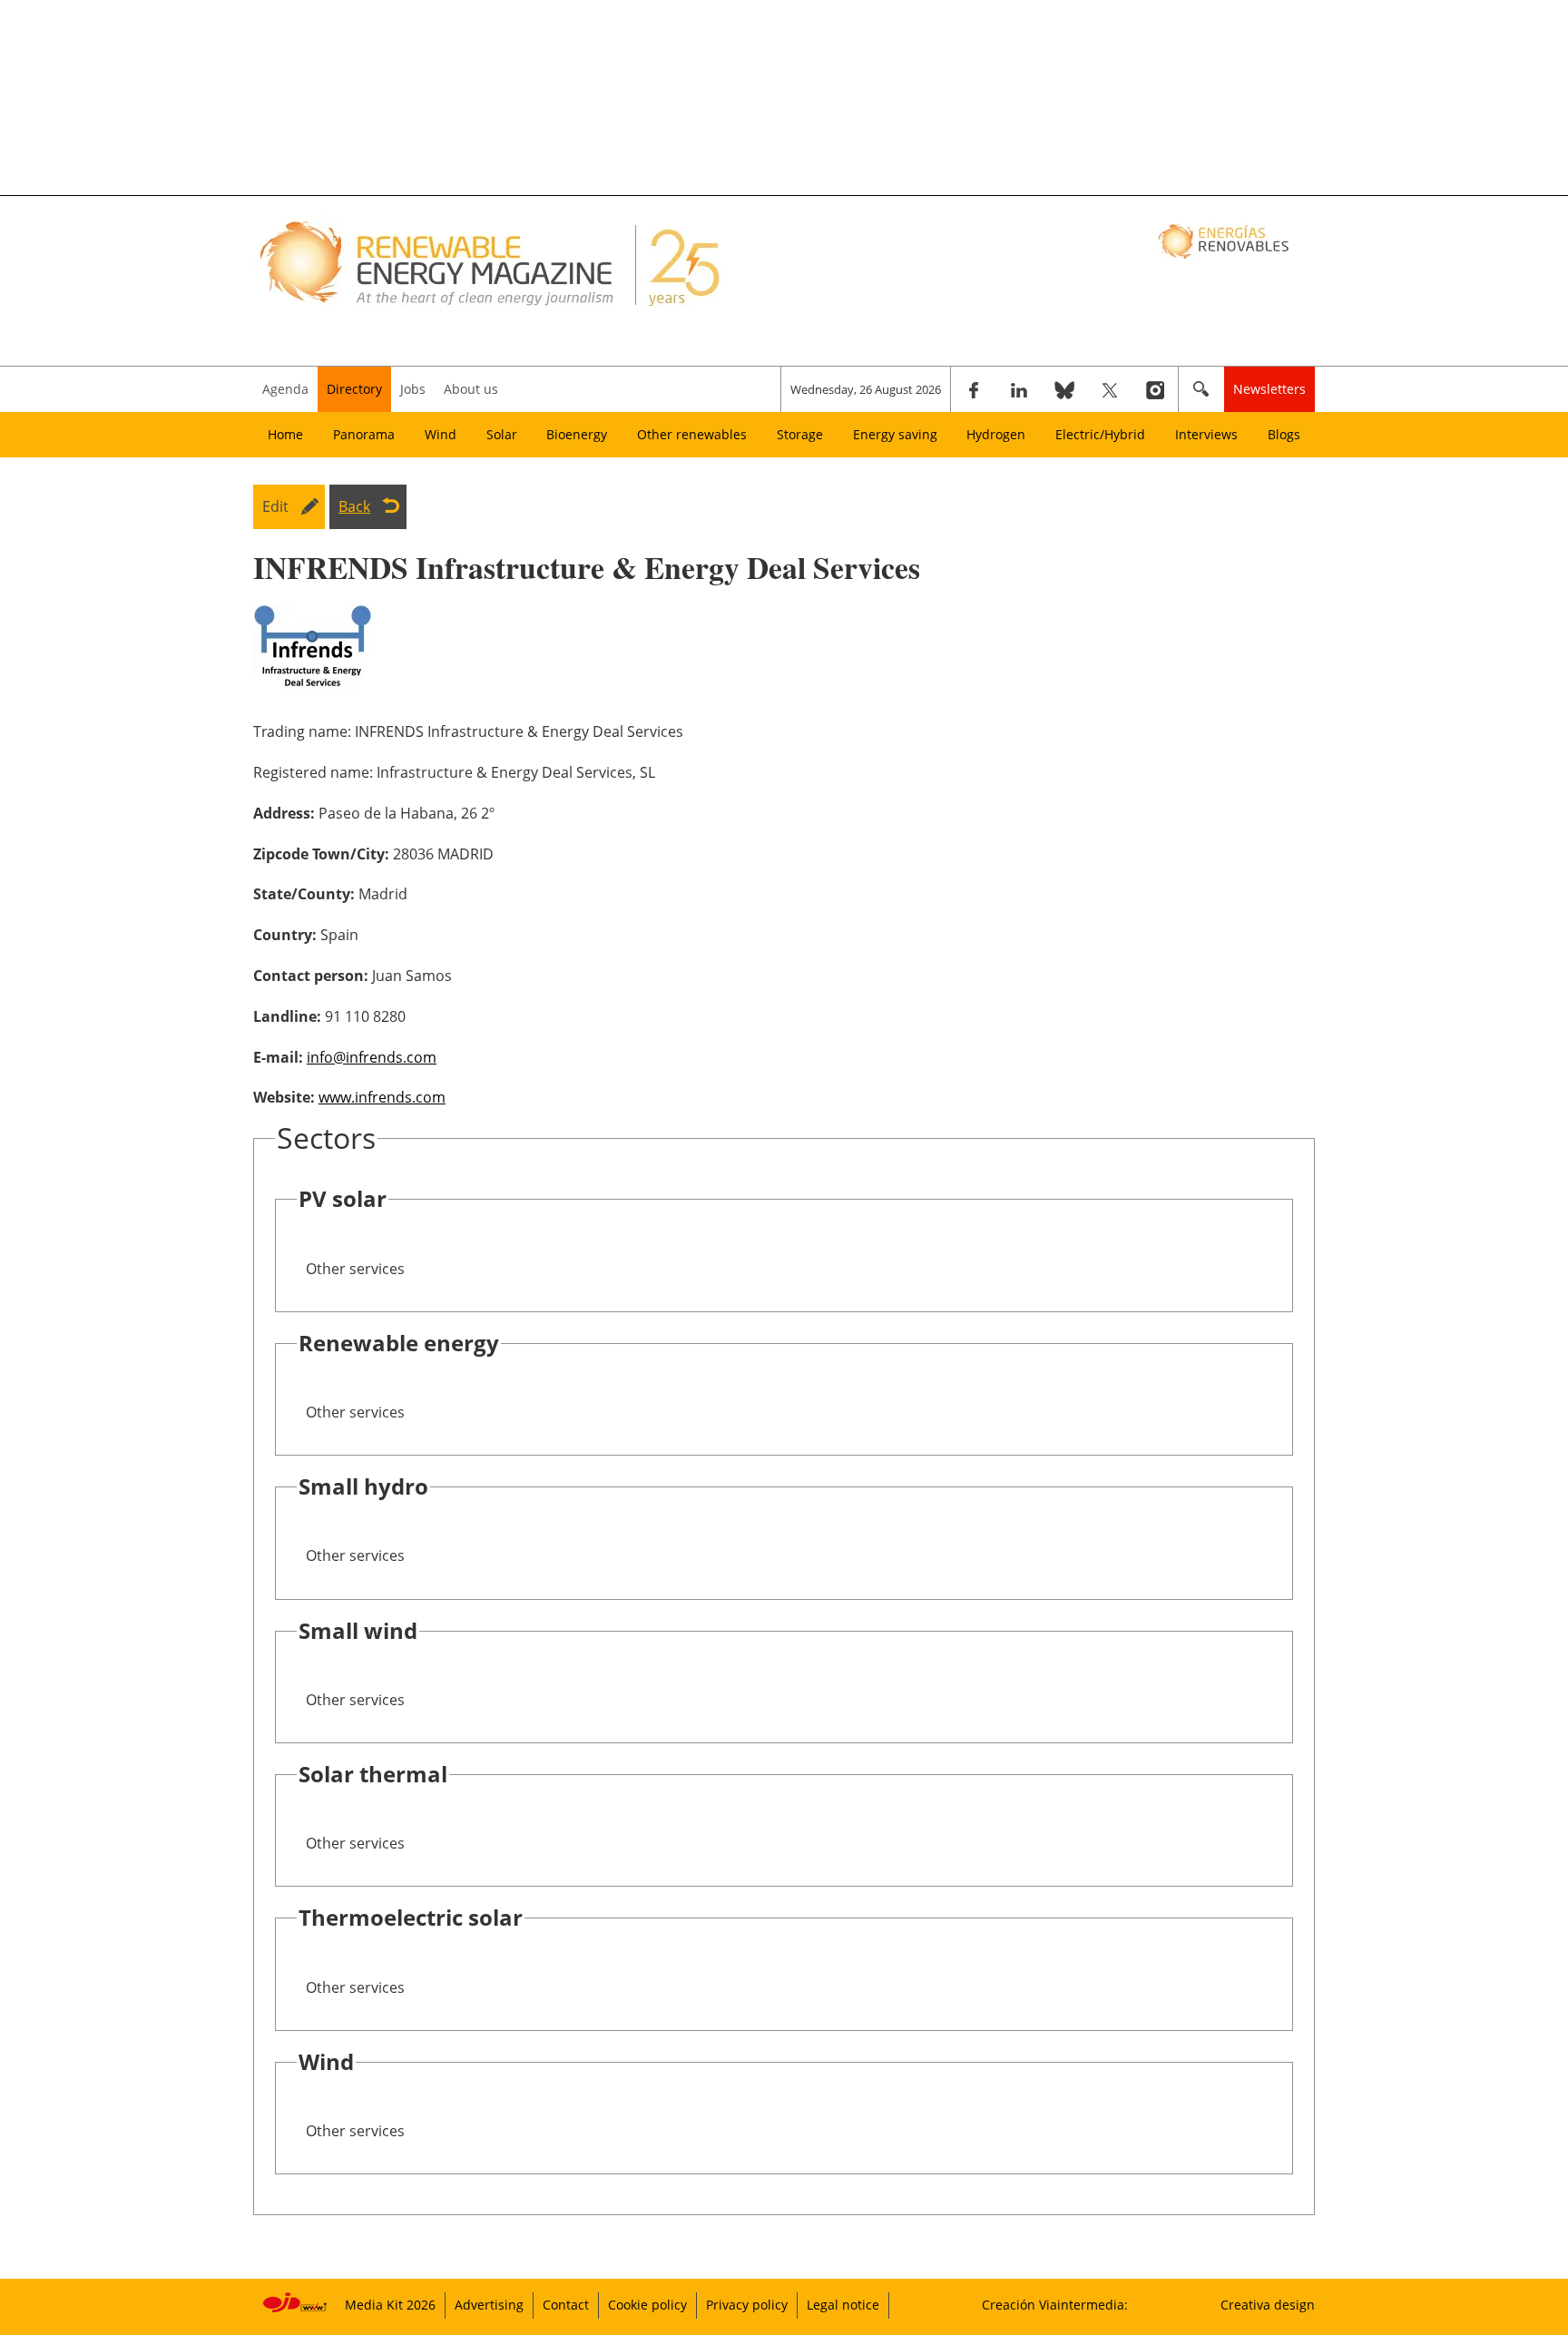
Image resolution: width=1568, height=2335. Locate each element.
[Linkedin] (1019, 389)
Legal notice (843, 2305)
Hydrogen (996, 434)
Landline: (287, 1016)
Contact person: (311, 976)
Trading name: (302, 731)
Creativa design (1268, 2305)
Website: (284, 1097)
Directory (354, 389)
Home (285, 434)
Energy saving (895, 434)
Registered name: (313, 772)
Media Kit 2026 (390, 2305)
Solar (502, 434)
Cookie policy (647, 2305)
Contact (566, 2305)
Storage (800, 434)
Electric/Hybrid (1100, 434)
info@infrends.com (372, 1057)
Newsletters (1269, 389)
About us (471, 389)
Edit (275, 506)
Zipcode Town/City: (321, 854)
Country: (285, 935)
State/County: (304, 894)
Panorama (364, 434)
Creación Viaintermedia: (1055, 2305)
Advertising (489, 2305)
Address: (284, 813)
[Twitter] (1110, 389)
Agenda (285, 389)
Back (354, 506)
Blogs (1284, 434)
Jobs (413, 389)
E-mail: (278, 1057)
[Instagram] (1155, 389)
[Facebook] (974, 389)
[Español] (1225, 240)
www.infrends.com (382, 1097)
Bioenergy (577, 434)
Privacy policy (747, 2305)
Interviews (1206, 434)
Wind (441, 434)
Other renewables (692, 434)
